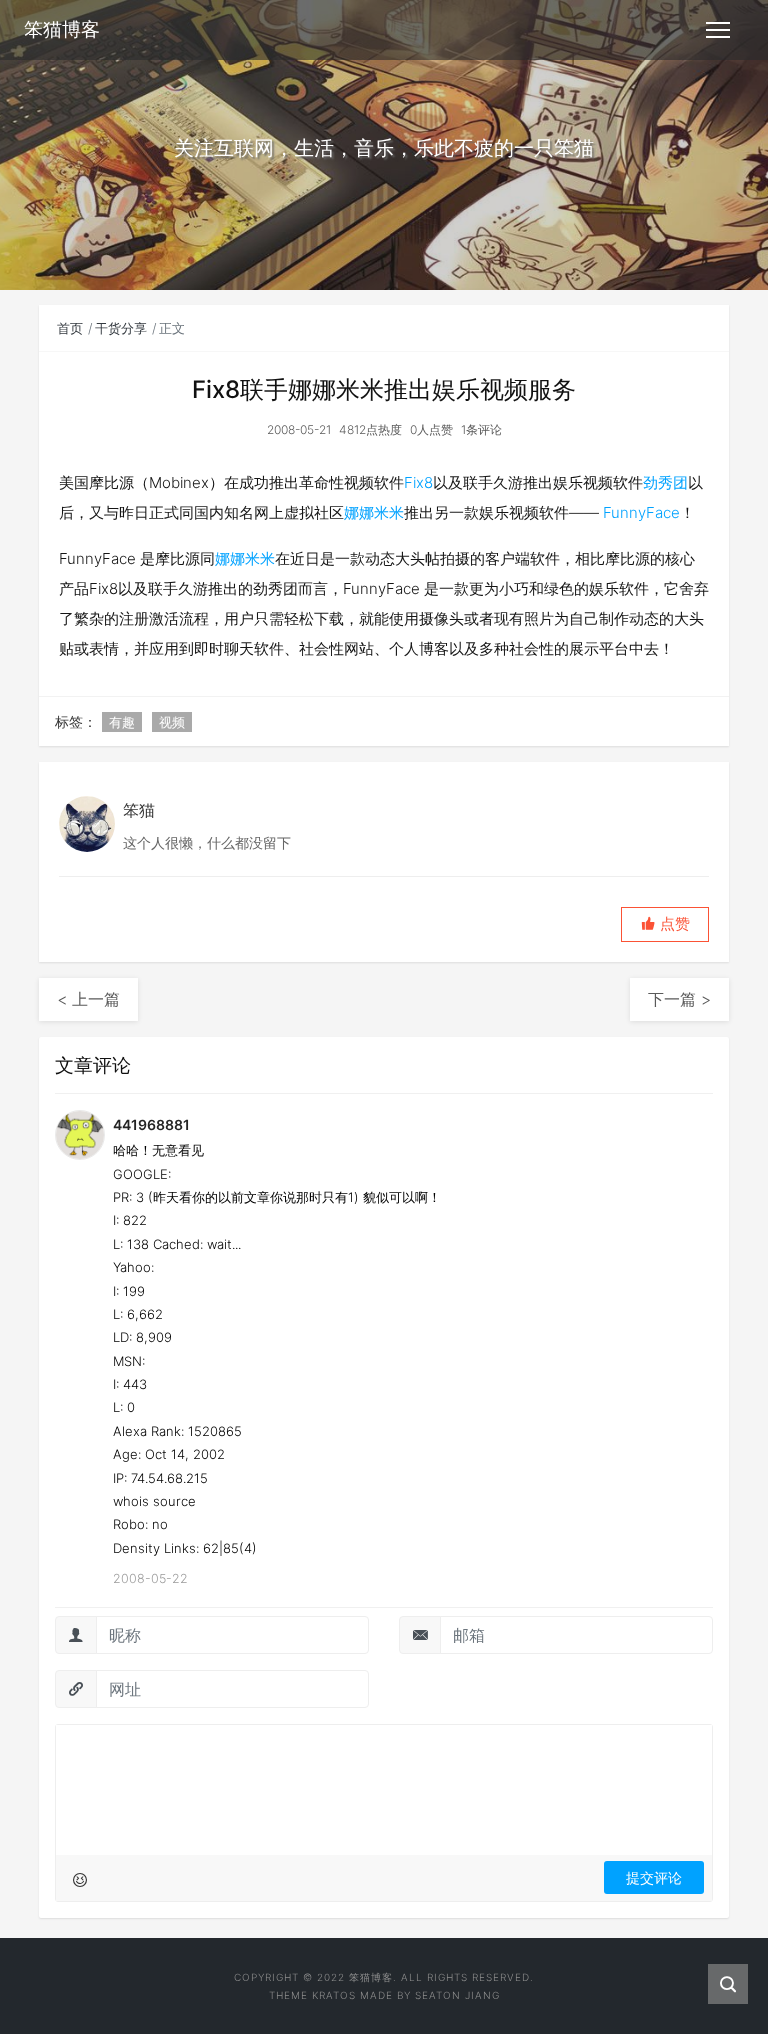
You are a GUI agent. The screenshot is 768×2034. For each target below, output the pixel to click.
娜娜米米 (374, 512)
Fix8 (418, 482)
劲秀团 (665, 482)
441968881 (151, 1124)
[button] (665, 924)
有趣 (122, 722)
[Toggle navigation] (718, 30)
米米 (260, 558)
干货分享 (121, 328)
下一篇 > (679, 999)
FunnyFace (641, 512)
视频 (172, 722)
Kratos (334, 1995)
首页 (70, 328)
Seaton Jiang (457, 1995)
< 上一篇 (88, 999)
